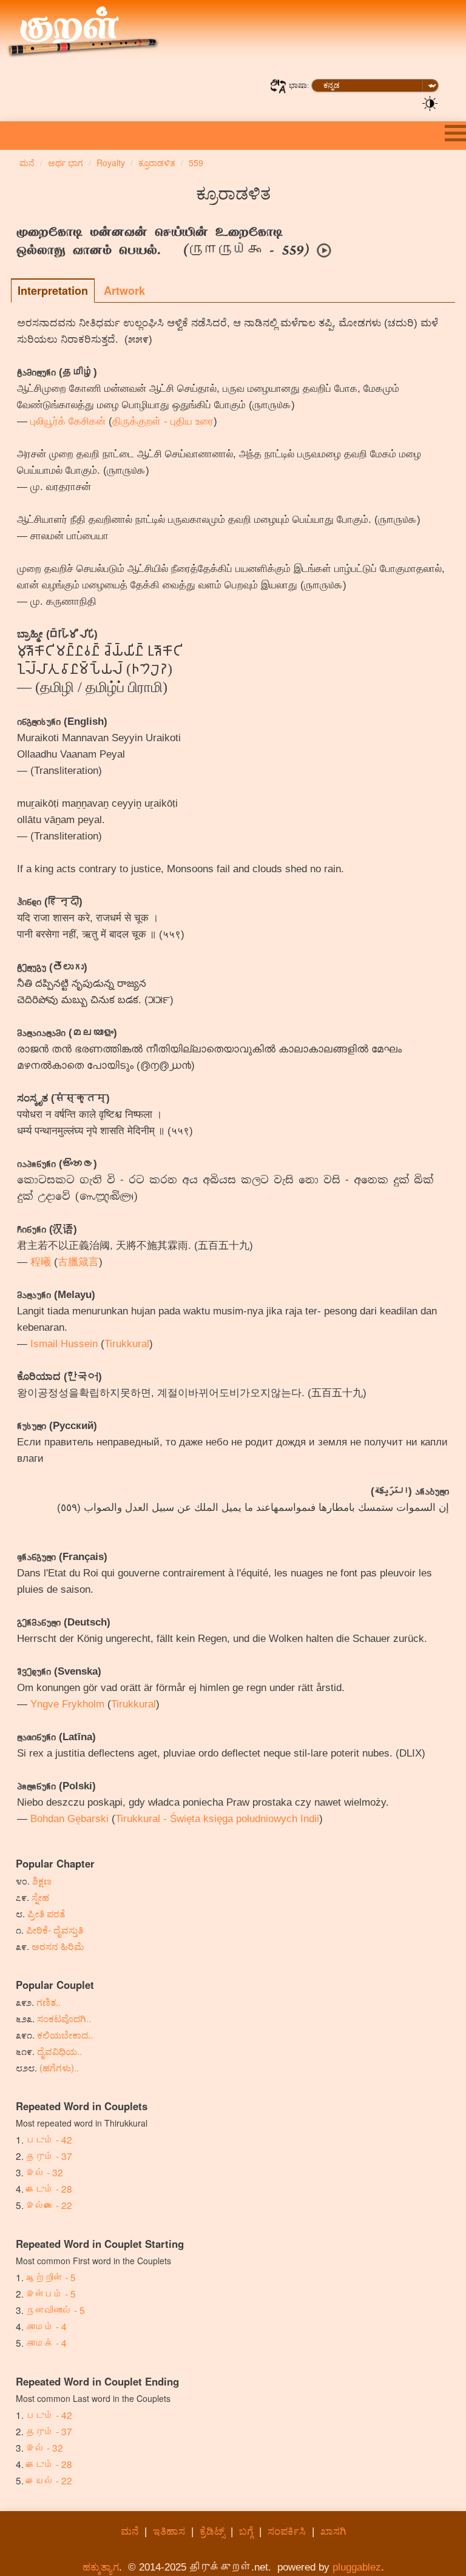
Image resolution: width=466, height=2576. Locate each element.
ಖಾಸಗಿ (333, 2531)
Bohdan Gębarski (69, 1819)
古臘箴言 (78, 1262)
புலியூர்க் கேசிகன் (68, 421)
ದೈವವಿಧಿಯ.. (59, 2051)
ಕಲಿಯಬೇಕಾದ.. (65, 2034)
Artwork (124, 291)
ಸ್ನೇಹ (40, 1897)
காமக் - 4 (46, 2342)
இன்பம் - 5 (51, 2293)
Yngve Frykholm (67, 1704)
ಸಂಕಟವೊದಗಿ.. (64, 2018)
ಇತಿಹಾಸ (169, 2531)
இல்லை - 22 (49, 2205)
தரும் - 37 (49, 2156)
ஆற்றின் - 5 (51, 2277)
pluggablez (357, 2567)
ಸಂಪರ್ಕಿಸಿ (287, 2531)
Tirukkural (127, 1344)
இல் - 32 (45, 2172)
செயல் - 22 (49, 2480)
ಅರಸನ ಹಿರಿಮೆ (58, 1946)
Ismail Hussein (64, 1344)
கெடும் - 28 (49, 2188)
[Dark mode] (430, 103)
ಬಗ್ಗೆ (246, 2531)
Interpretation (53, 291)
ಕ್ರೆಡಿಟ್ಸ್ (212, 2531)
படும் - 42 (49, 2139)
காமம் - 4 (46, 2326)
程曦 (41, 1262)
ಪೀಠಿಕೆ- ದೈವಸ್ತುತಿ (55, 1929)
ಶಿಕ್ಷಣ (42, 1880)
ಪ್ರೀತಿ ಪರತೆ (46, 1913)
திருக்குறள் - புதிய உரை (163, 421)
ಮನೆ (130, 2531)
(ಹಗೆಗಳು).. (59, 2067)
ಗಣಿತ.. (49, 2002)
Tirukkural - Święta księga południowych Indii (217, 1819)
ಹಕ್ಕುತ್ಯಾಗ (101, 2567)
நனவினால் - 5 (56, 2310)
